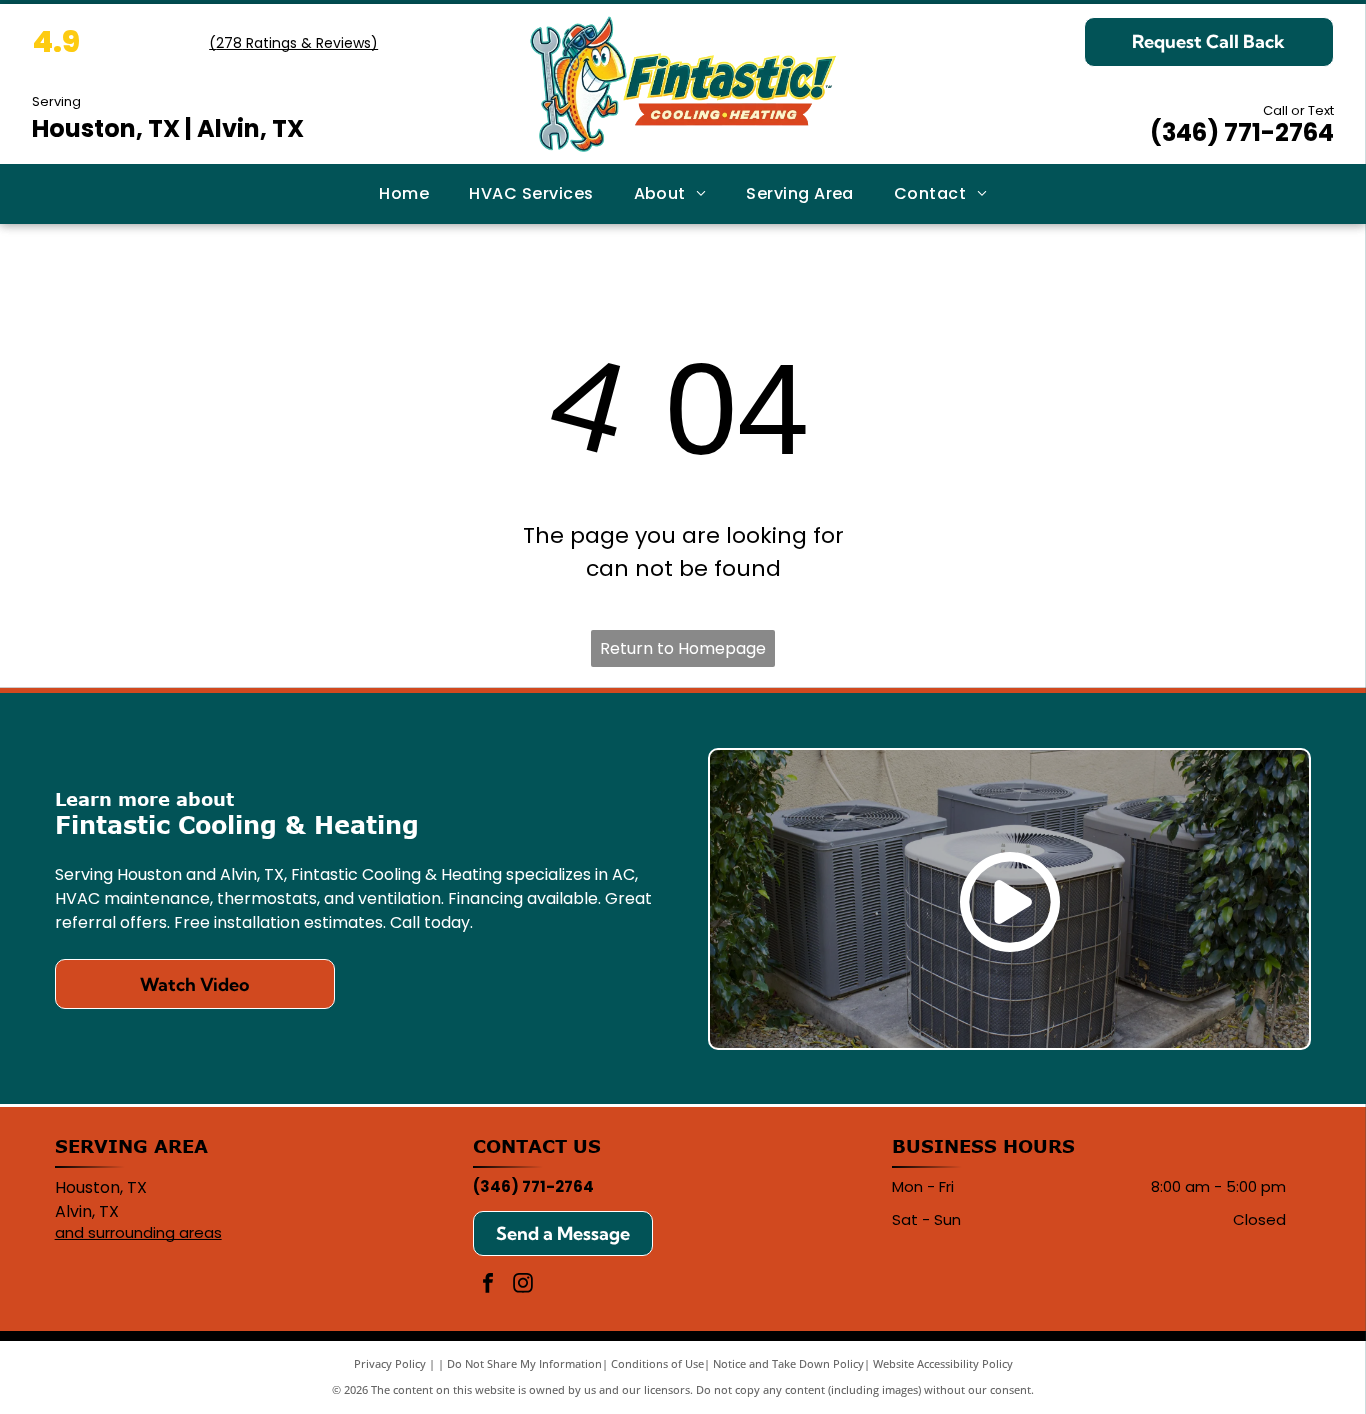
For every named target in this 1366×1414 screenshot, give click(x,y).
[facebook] (488, 1285)
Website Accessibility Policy (943, 1363)
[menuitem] (404, 194)
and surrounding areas (138, 1232)
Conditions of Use (657, 1363)
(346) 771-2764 (1242, 132)
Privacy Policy (390, 1363)
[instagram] (523, 1285)
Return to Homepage (683, 648)
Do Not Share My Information (524, 1363)
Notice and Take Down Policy (788, 1363)
